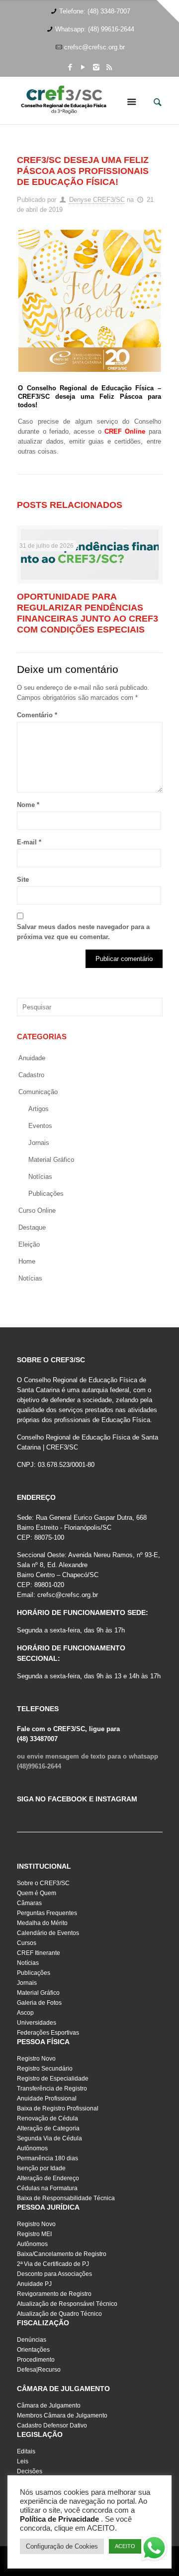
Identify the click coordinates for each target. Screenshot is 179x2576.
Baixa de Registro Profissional (58, 2108)
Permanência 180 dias (47, 2158)
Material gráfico (51, 1160)
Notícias (40, 1177)
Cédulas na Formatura (47, 2188)
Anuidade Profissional (47, 2098)
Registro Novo (36, 2059)
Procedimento (36, 2360)
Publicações (46, 1194)
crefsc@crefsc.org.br (94, 47)
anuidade (32, 1058)
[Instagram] (96, 67)
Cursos (27, 1943)
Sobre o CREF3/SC (43, 1883)
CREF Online (125, 431)
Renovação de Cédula (47, 2118)
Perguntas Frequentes (47, 1913)
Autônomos (32, 2148)
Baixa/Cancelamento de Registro (62, 2254)
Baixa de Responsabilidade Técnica (66, 2198)
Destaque (32, 1227)
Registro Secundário (45, 2069)
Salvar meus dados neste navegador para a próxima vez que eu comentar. (83, 932)
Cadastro (31, 1075)
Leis (23, 2461)
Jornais (39, 1143)
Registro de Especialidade (53, 2079)
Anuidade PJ (34, 2284)
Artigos (39, 1109)
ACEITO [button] (125, 2546)
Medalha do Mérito (42, 1923)
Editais (26, 2451)
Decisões (30, 2471)
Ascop (25, 2013)
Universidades (37, 2023)
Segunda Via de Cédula (49, 2138)
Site (23, 880)
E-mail (29, 842)
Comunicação (38, 1092)
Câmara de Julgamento (49, 2406)
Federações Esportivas (48, 2033)
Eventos (40, 1126)
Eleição (29, 1244)
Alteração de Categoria (48, 2128)
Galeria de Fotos (39, 2003)
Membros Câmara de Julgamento (62, 2415)
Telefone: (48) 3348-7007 (95, 11)
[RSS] (109, 67)
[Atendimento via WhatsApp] (154, 2550)
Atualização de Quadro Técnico (59, 2314)
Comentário (37, 715)
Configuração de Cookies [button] (62, 2546)
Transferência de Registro (52, 2089)
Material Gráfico (38, 1993)
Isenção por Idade (41, 2168)
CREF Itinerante (39, 1953)
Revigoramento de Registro (54, 2294)
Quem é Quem (37, 1893)
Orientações (33, 2350)
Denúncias (32, 2340)
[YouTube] (83, 67)
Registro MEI (34, 2234)
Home (27, 1261)
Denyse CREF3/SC (97, 200)
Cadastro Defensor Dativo (52, 2425)
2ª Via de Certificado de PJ (53, 2264)
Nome (28, 805)
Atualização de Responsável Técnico (67, 2304)
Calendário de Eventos (48, 1933)
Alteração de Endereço (48, 2178)
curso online (37, 1210)
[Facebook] (70, 67)
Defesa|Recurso (39, 2370)
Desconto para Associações (54, 2274)
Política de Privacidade (59, 2519)
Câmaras (29, 1903)
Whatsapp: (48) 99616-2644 (95, 29)
